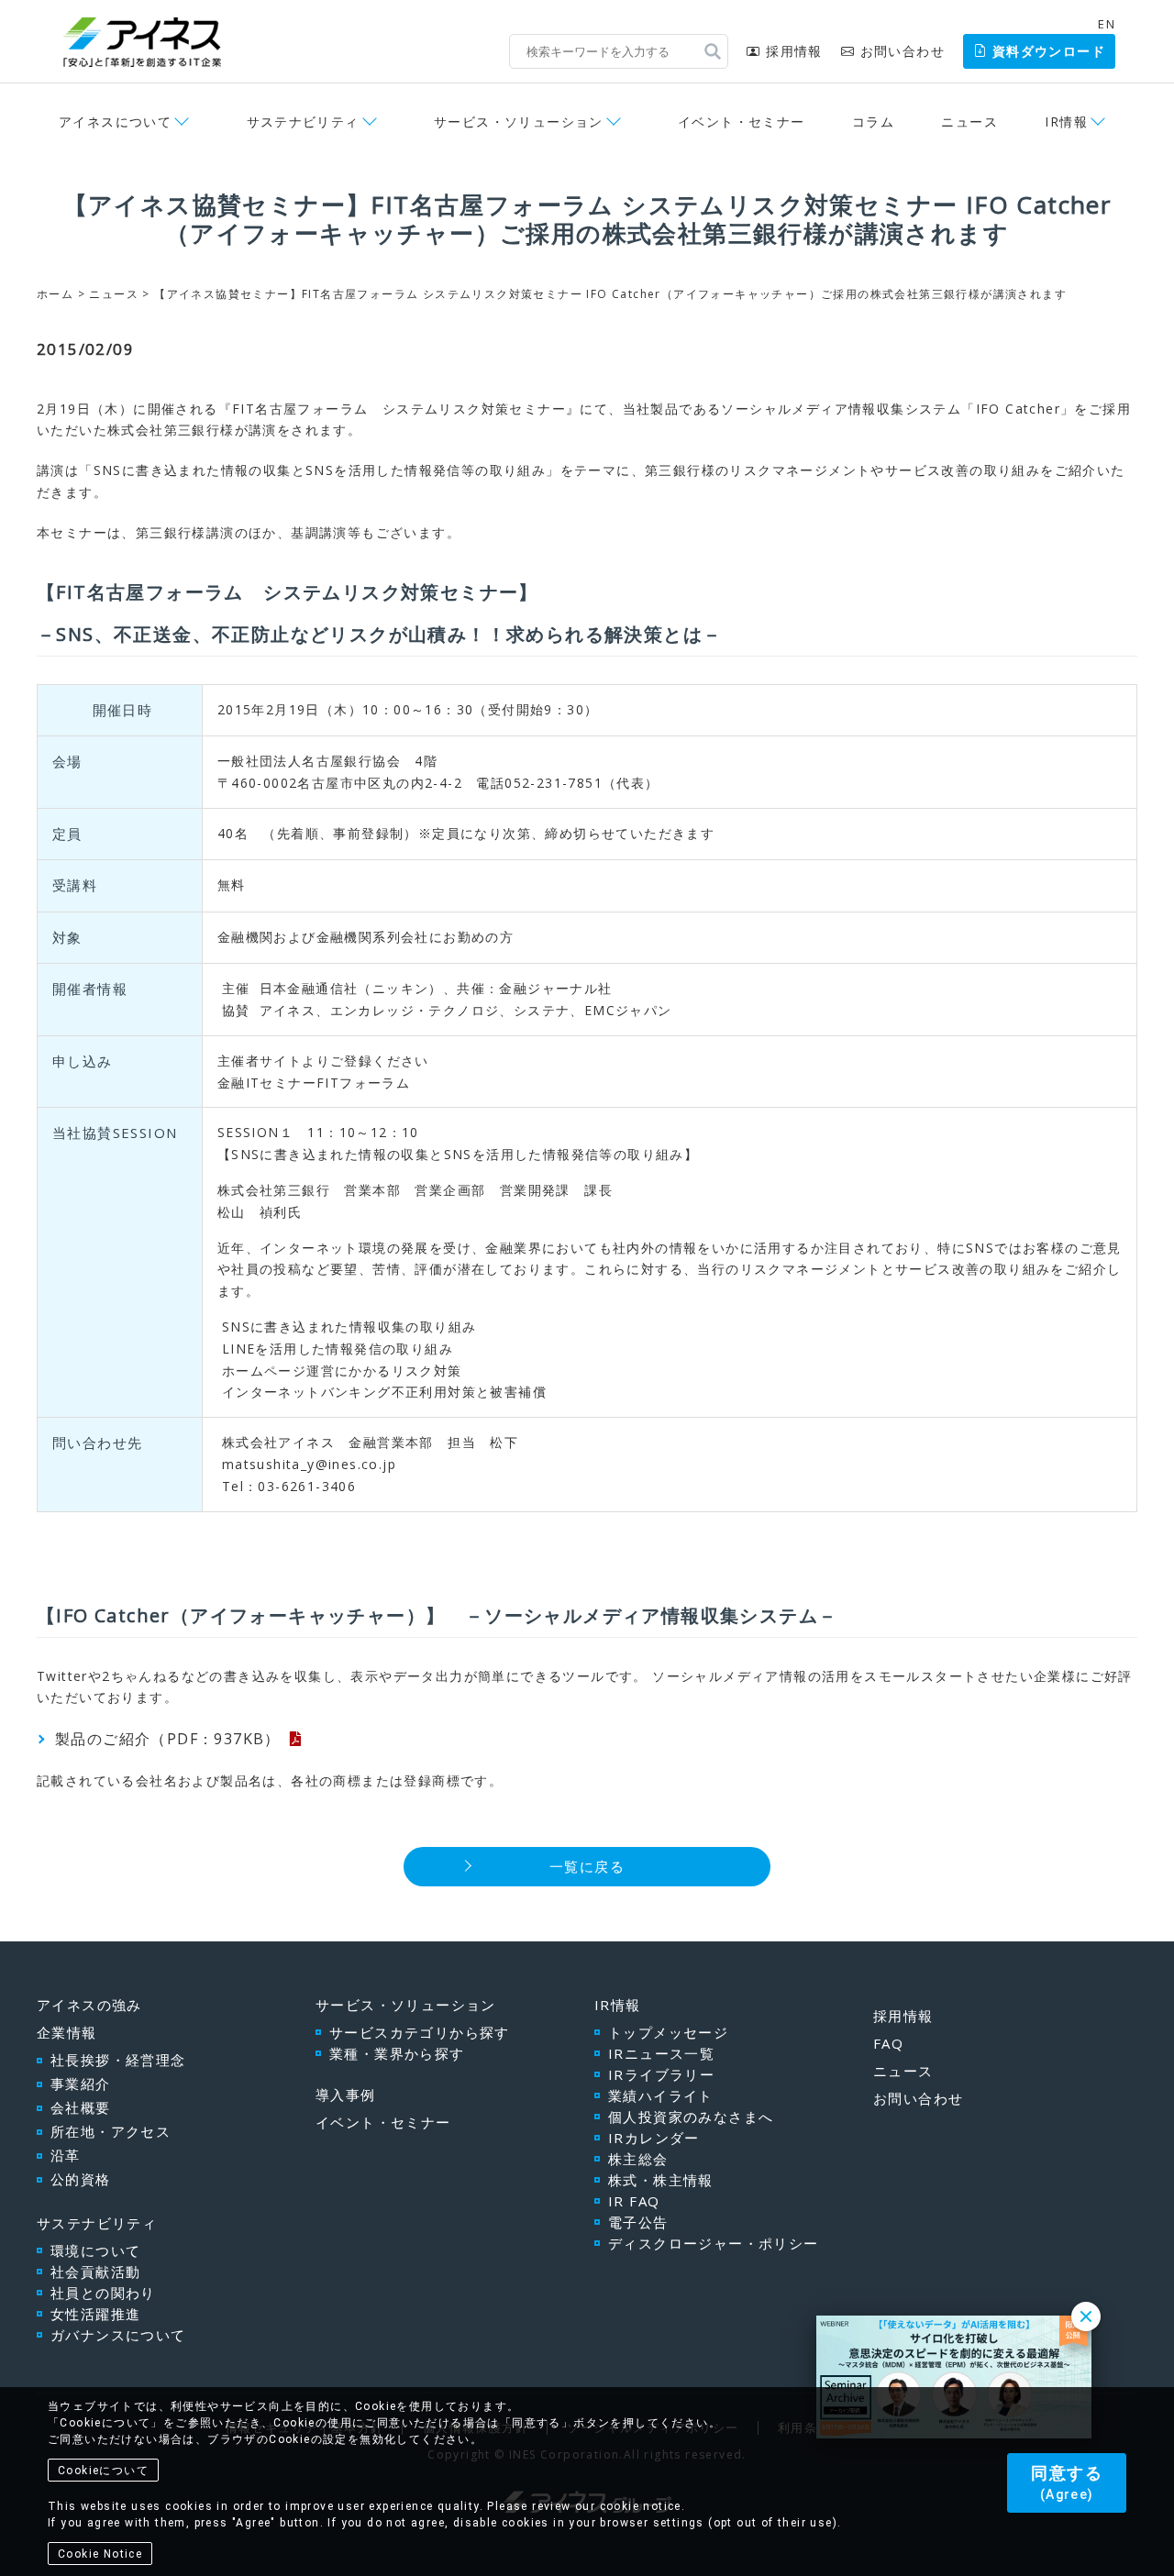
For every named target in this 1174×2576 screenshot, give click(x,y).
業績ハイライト (661, 2095)
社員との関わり (103, 2293)
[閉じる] (1086, 2316)
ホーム (55, 294)
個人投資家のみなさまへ (691, 2117)
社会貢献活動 (95, 2272)
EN (1107, 24)
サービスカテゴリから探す (420, 2032)
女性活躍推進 (95, 2314)
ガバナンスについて (118, 2335)
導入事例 (346, 2095)
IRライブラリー (661, 2074)
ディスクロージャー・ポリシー (714, 2243)
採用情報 (794, 51)
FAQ (888, 2043)
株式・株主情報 (661, 2180)
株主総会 (638, 2159)
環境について (95, 2250)
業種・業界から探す (397, 2053)
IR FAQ (634, 2201)
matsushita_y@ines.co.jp (309, 1464)
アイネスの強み (89, 2005)
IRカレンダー (654, 2138)
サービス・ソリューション (406, 2005)
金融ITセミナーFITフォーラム (314, 1083)
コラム (873, 122)
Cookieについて (103, 2471)
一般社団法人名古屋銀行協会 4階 (327, 761)
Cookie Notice (100, 2554)
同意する (1067, 2482)
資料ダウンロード (1049, 51)
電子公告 (638, 2222)
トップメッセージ (668, 2032)
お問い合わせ (903, 51)
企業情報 (67, 2032)
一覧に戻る (587, 1866)
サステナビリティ (97, 2223)
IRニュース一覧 (661, 2053)
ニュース (969, 122)
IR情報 (618, 2005)
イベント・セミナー (742, 122)
